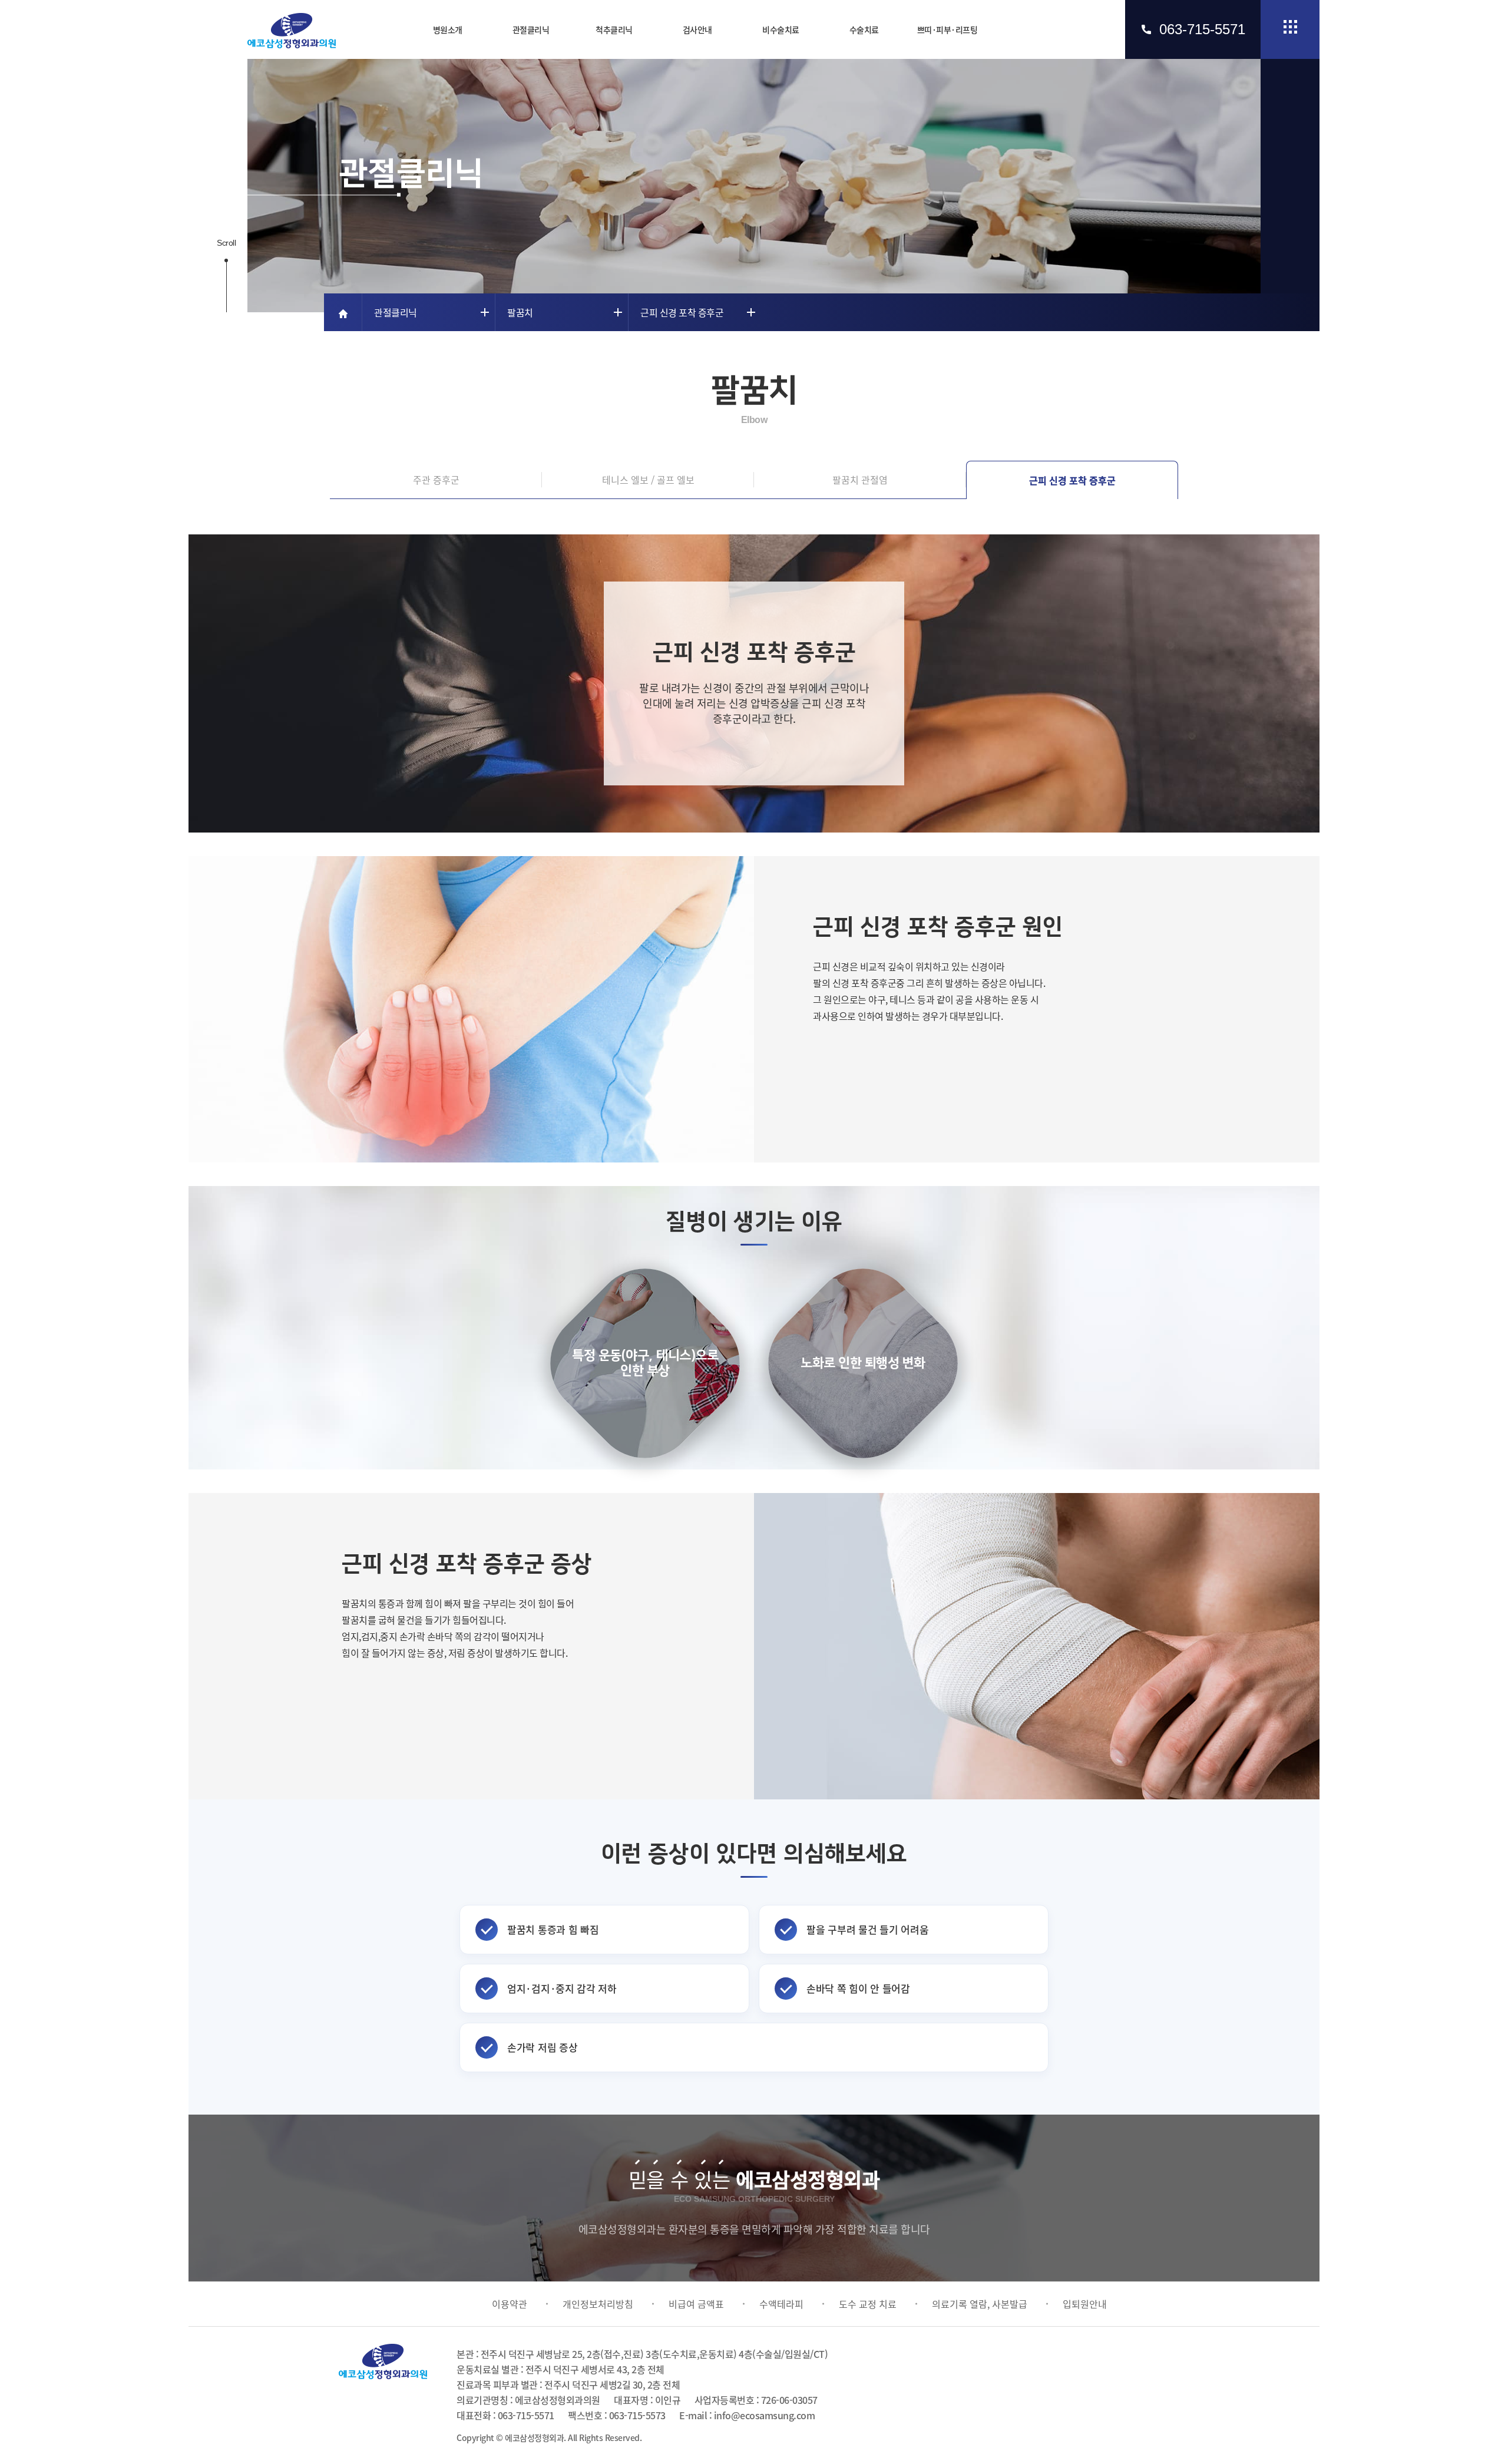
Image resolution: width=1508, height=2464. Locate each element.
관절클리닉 (531, 29)
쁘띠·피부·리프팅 (948, 29)
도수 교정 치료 (868, 2304)
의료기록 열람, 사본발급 (980, 2304)
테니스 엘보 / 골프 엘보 (648, 480)
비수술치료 (781, 29)
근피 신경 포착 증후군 (1072, 480)
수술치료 (864, 29)
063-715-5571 (1202, 29)
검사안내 (697, 29)
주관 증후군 (436, 480)
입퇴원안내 (1085, 2304)
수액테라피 (781, 2304)
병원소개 (448, 29)
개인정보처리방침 (598, 2304)
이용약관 (510, 2304)
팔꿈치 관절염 (860, 480)
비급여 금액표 (696, 2304)
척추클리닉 (614, 29)
